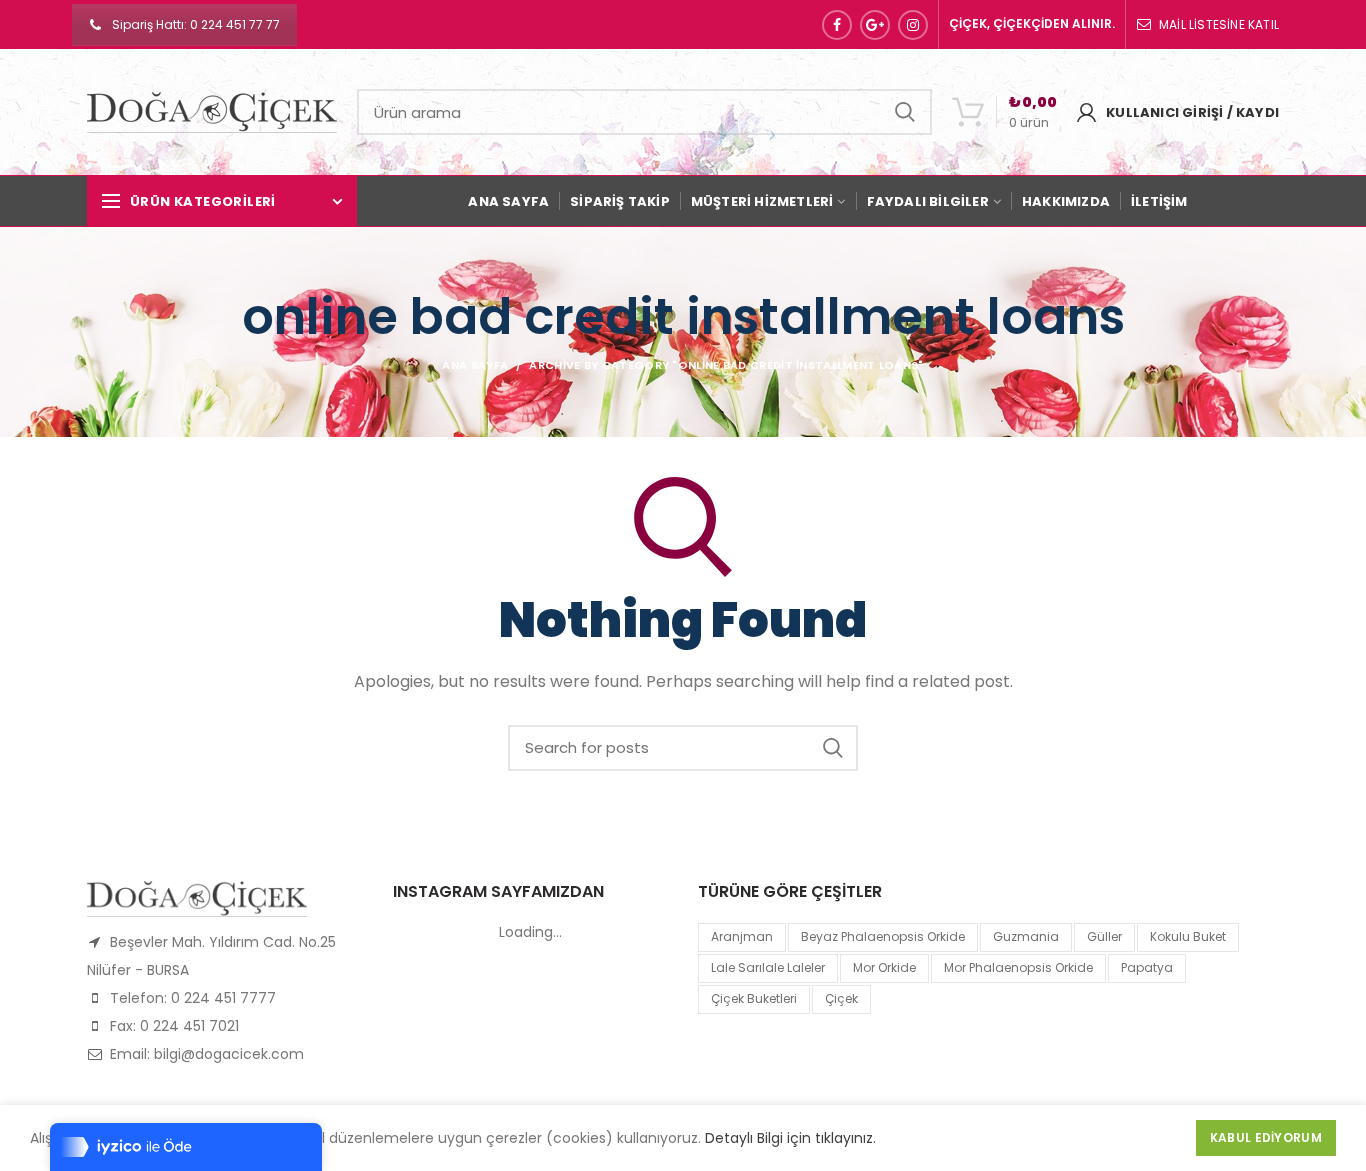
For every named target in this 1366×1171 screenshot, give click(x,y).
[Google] (875, 25)
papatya (1147, 967)
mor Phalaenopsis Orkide (1018, 967)
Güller (1104, 936)
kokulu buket (1188, 936)
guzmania (1026, 936)
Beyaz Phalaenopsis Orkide (883, 936)
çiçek (841, 998)
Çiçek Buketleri (754, 998)
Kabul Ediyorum (1266, 1137)
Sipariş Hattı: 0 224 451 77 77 (196, 24)
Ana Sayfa (475, 365)
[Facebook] (837, 25)
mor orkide (884, 967)
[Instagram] (913, 25)
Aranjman (742, 936)
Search (905, 112)
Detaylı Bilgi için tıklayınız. (790, 1138)
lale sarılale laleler (768, 967)
